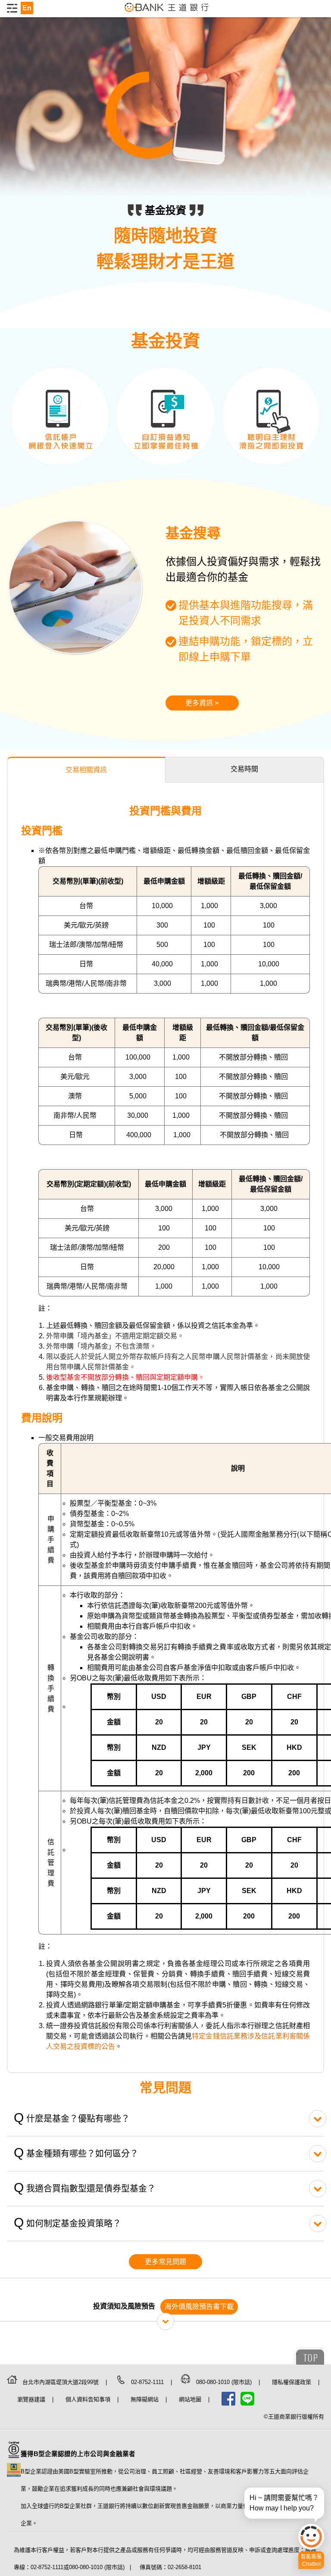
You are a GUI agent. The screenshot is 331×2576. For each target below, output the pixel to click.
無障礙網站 (145, 2399)
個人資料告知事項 (89, 2399)
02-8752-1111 (148, 2382)
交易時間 (244, 769)
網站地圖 (191, 2399)
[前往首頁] (167, 12)
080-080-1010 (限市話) (225, 2382)
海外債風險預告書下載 (199, 2307)
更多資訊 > (202, 703)
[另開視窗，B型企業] (14, 2458)
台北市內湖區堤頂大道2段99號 (61, 2382)
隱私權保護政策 (292, 2382)
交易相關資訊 (86, 770)
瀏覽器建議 (32, 2399)
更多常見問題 (165, 2262)
